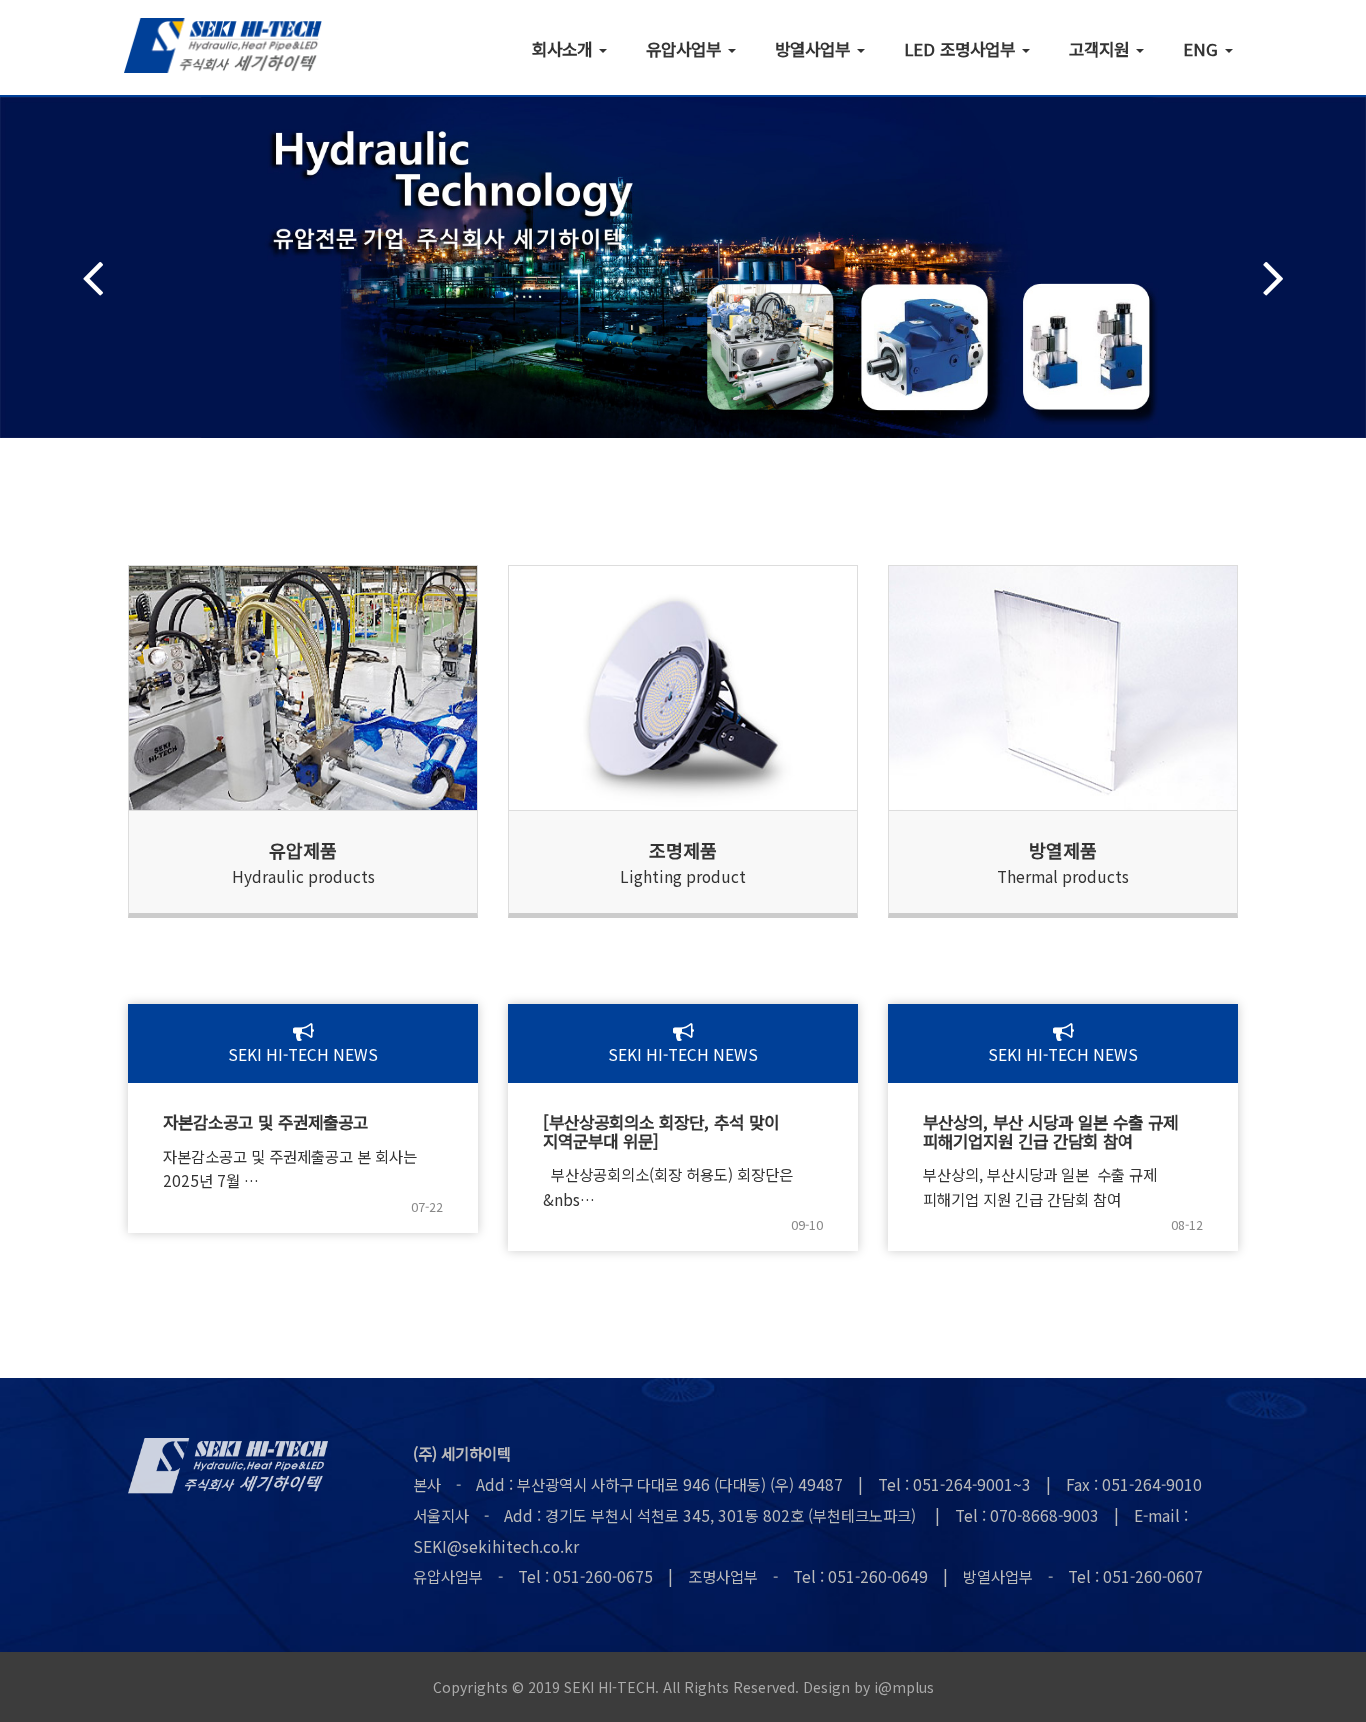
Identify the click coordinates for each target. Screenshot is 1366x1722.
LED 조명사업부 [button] (962, 48)
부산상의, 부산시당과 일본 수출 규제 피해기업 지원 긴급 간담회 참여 (1040, 1186)
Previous (92, 277)
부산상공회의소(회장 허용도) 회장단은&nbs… (668, 1186)
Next (1273, 277)
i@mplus (904, 1687)
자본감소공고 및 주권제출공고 (265, 1122)
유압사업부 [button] (686, 48)
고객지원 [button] (1101, 48)
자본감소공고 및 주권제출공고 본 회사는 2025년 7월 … (290, 1168)
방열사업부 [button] (815, 48)
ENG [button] (1203, 48)
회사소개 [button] (564, 48)
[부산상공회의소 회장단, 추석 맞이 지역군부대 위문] (661, 1131)
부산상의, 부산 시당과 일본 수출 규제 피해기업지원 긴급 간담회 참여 (1050, 1131)
